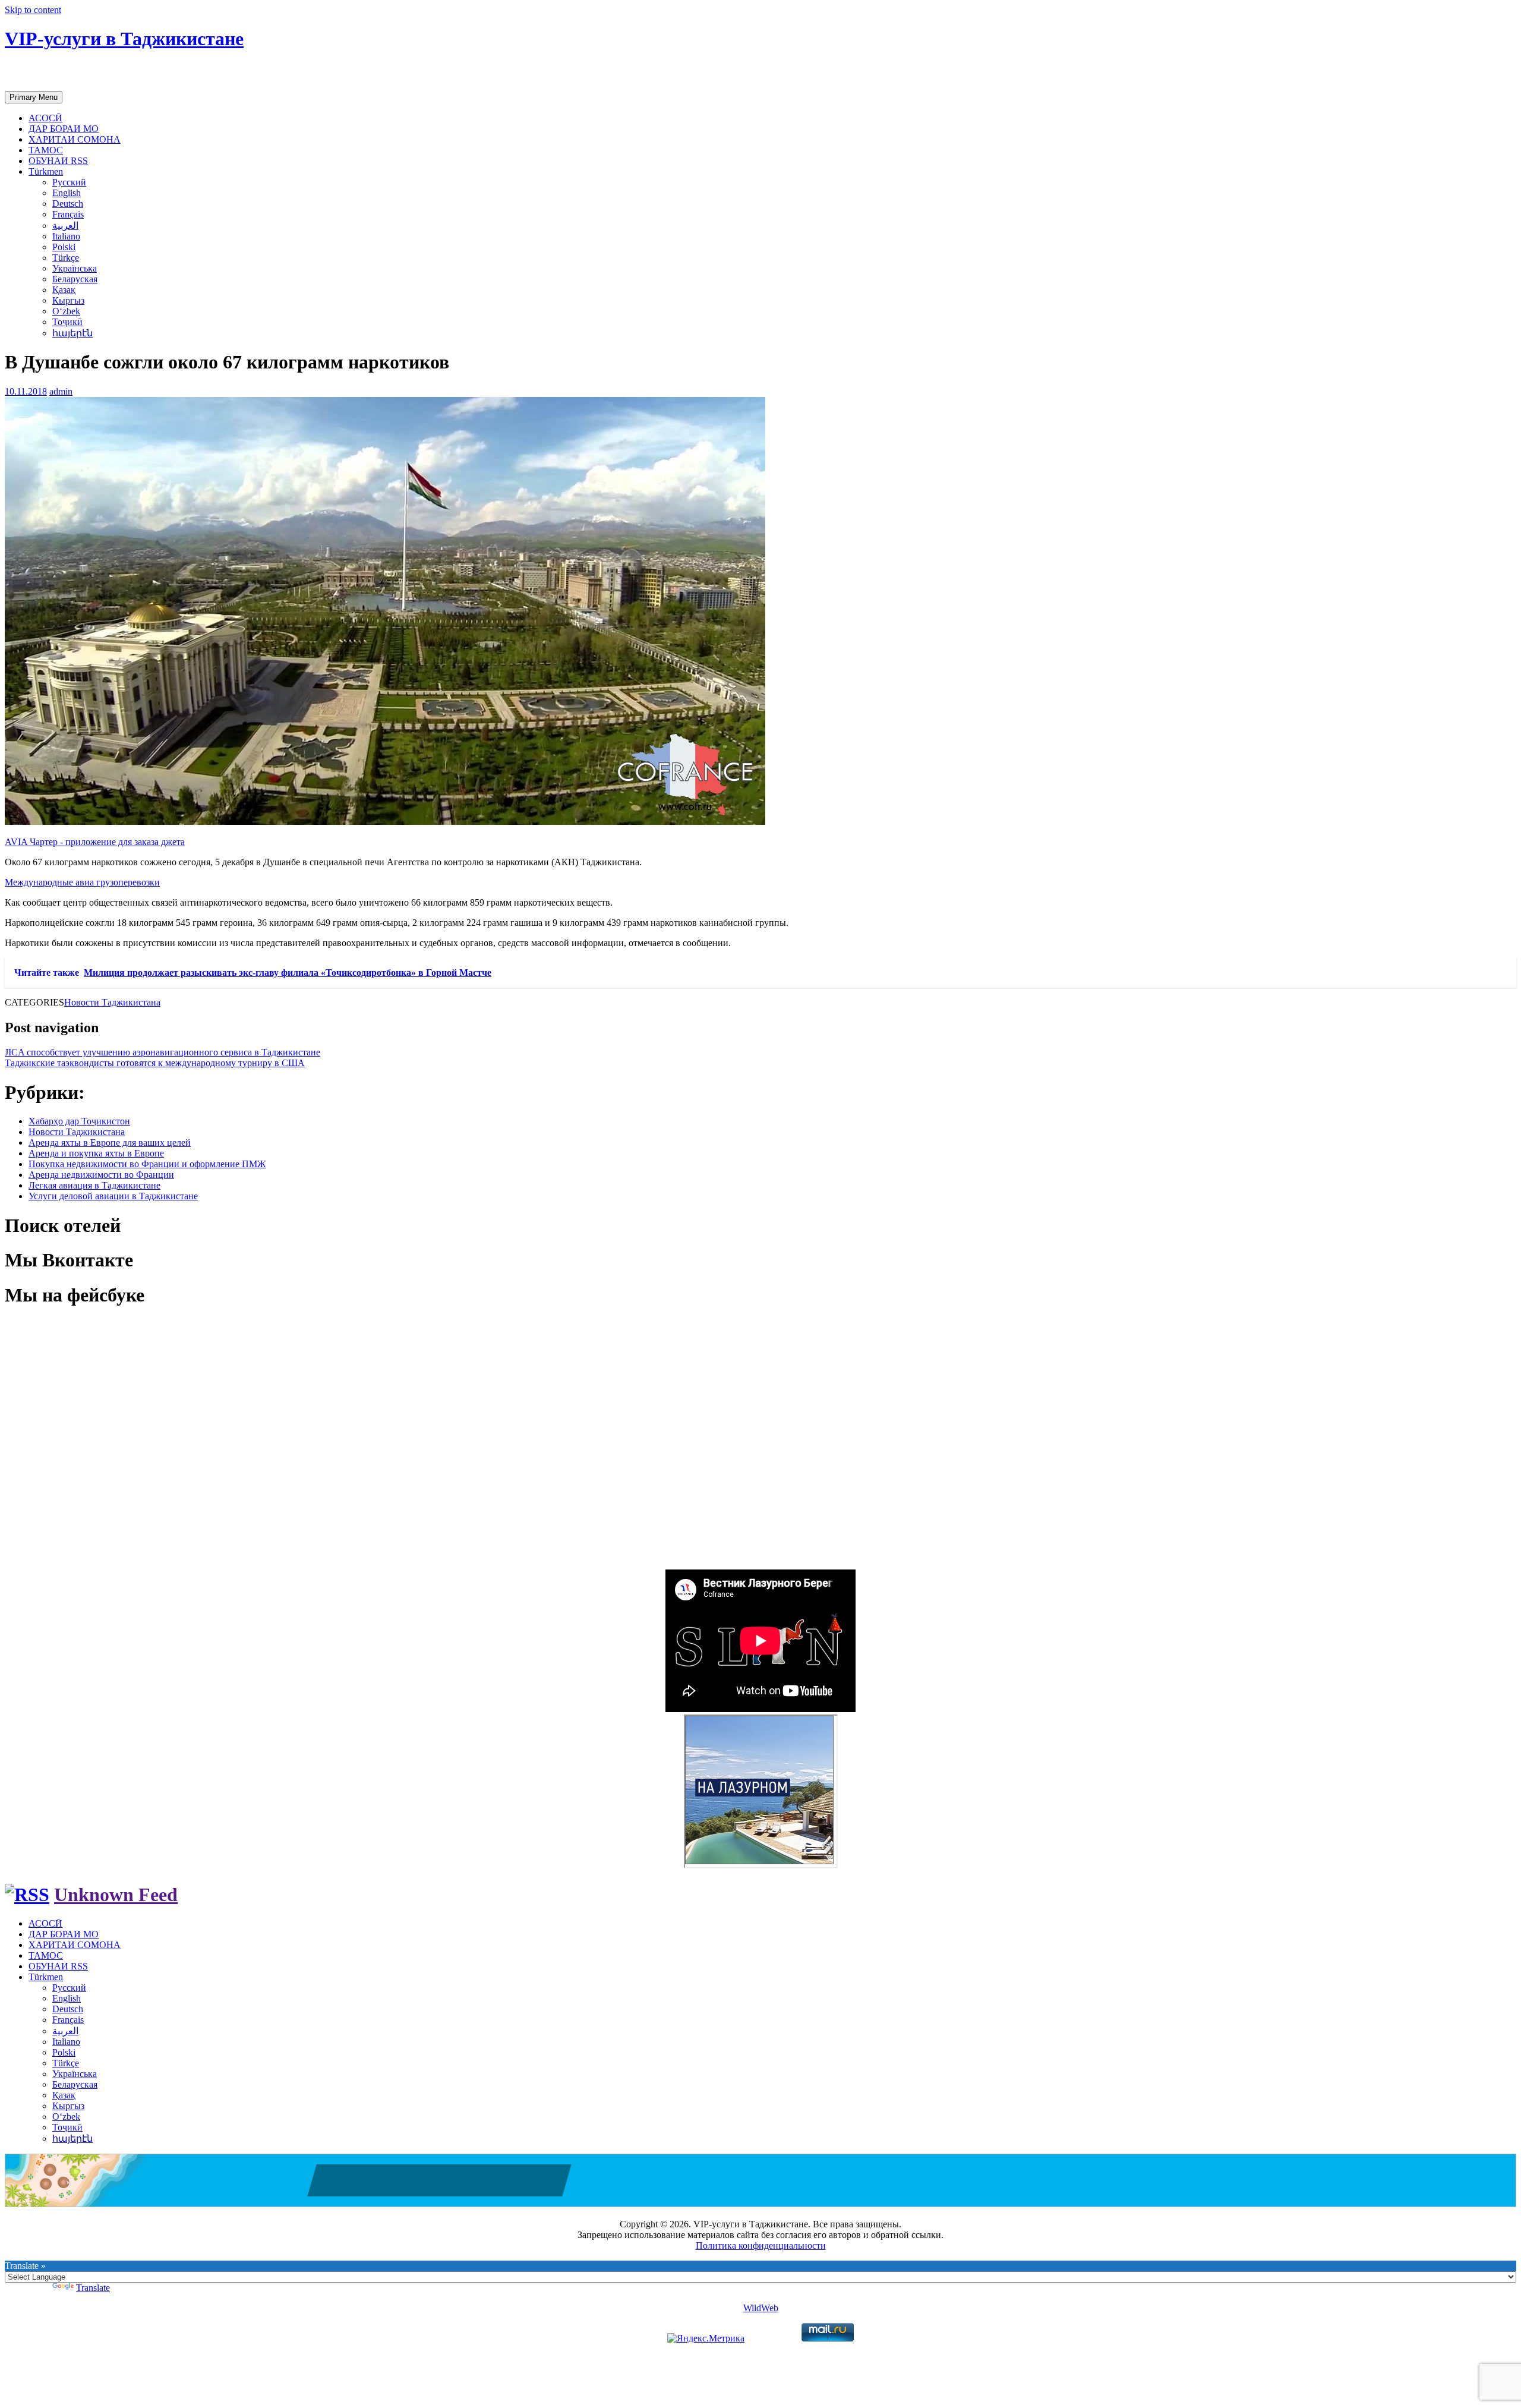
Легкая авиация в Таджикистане (94, 1185)
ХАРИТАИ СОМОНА (75, 139)
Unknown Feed (116, 1895)
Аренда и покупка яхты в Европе (96, 1153)
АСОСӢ (45, 118)
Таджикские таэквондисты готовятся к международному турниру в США (155, 1063)
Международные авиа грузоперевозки (82, 882)
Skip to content (33, 10)
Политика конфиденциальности (761, 2245)
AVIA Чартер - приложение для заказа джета (95, 842)
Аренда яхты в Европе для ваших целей (110, 1142)
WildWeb (761, 2308)
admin (61, 391)
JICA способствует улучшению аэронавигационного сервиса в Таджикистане (162, 1052)
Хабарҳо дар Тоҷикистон (79, 1121)
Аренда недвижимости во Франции (101, 1175)
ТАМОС (46, 150)
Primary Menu (34, 97)
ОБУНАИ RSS (58, 161)
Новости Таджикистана (112, 1002)
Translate (93, 2288)
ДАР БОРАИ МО (64, 129)
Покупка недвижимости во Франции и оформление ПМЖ (147, 1164)
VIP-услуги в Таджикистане (124, 39)
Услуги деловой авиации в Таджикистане (113, 1196)
